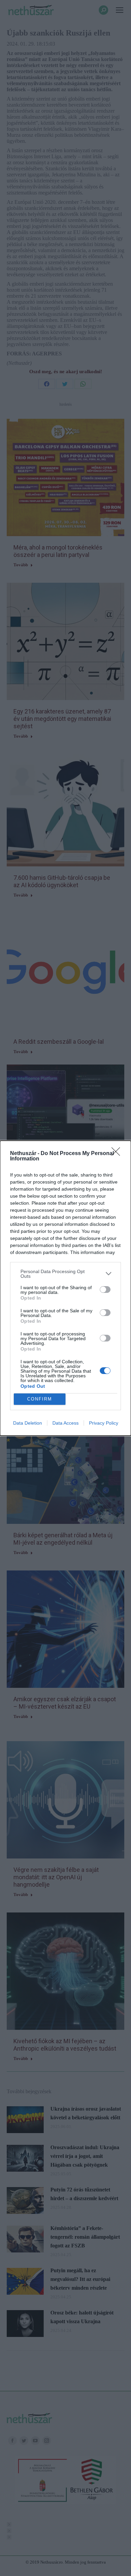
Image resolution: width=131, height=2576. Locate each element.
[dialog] (65, 1288)
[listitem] (65, 1274)
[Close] (118, 1154)
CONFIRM (40, 1399)
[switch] (105, 1290)
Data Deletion (28, 1423)
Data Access (65, 1423)
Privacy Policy (104, 1423)
